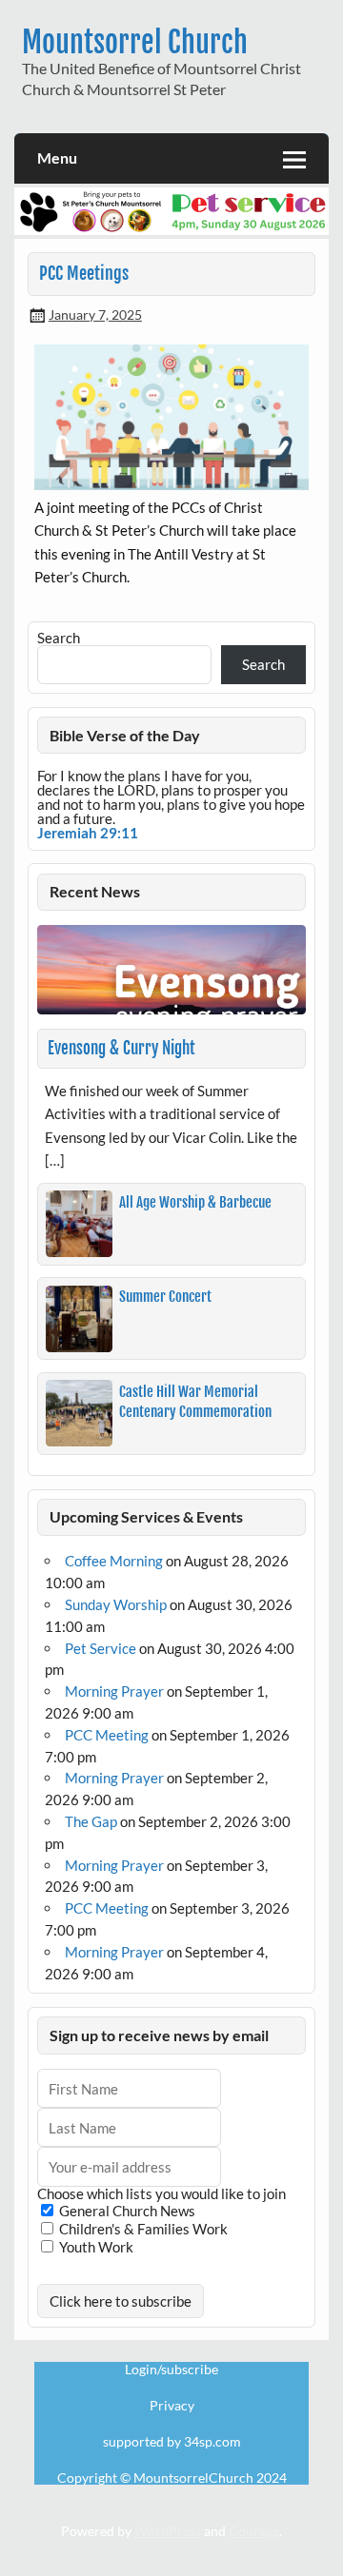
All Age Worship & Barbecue (195, 1202)
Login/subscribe (171, 2370)
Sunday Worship (116, 1604)
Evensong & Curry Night (121, 1048)
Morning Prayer (114, 1691)
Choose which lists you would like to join (161, 2193)
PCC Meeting (107, 1735)
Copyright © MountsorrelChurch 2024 (172, 2478)
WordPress (168, 2531)
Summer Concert (165, 1297)
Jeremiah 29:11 (88, 833)
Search (59, 638)
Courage (254, 2531)
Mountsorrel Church (135, 42)
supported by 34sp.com (172, 2442)
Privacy (172, 2406)
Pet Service (101, 1648)
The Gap (91, 1821)
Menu (57, 157)
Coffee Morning (114, 1561)
